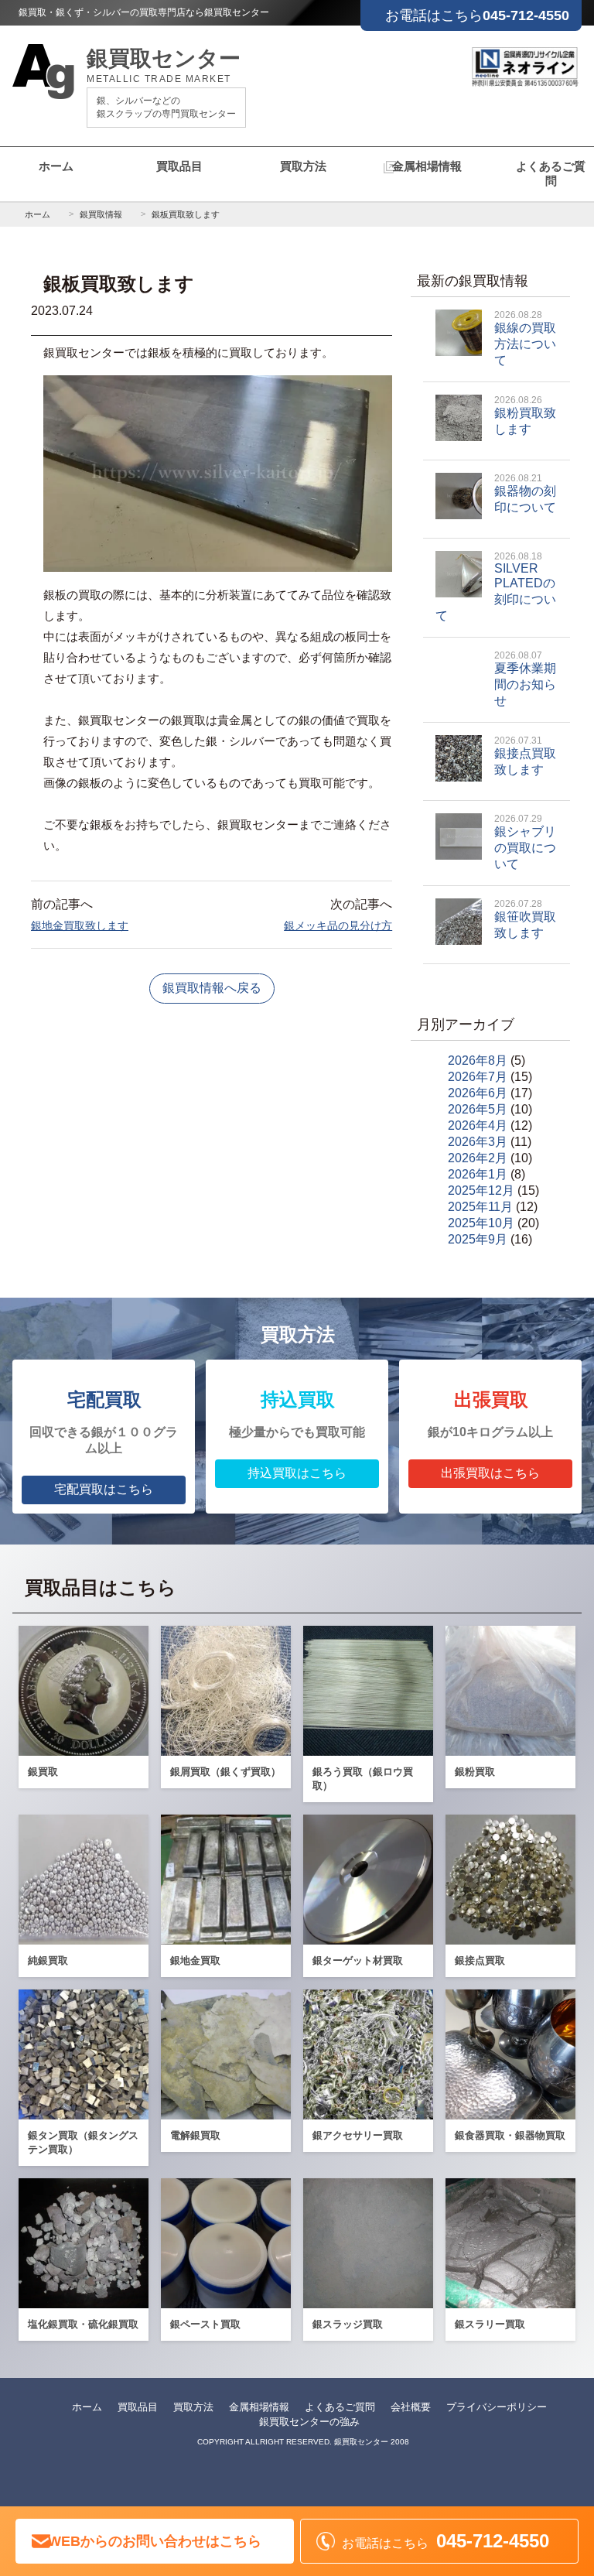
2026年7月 (478, 1077)
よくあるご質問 (551, 173)
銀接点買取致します (525, 756)
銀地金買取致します (80, 925)
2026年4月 (478, 1126)
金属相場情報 (427, 166)
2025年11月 (480, 1207)
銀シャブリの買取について (525, 842)
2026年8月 (478, 1061)
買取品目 (179, 166)
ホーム (56, 166)
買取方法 (303, 166)
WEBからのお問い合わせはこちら (155, 2541)
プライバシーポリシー (497, 2407)
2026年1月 (478, 1174)
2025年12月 (481, 1191)
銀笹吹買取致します (525, 919)
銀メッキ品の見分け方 (338, 925)
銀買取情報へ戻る (212, 988)
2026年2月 (478, 1158)
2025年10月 (481, 1223)
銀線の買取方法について (525, 338)
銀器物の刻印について (525, 493)
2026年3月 (478, 1142)
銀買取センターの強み (309, 2422)
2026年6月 (478, 1093)
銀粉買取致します (525, 415)
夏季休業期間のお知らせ (525, 679)
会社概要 (411, 2407)
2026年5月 (478, 1109)
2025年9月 (478, 1239)
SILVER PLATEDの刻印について (496, 587)
